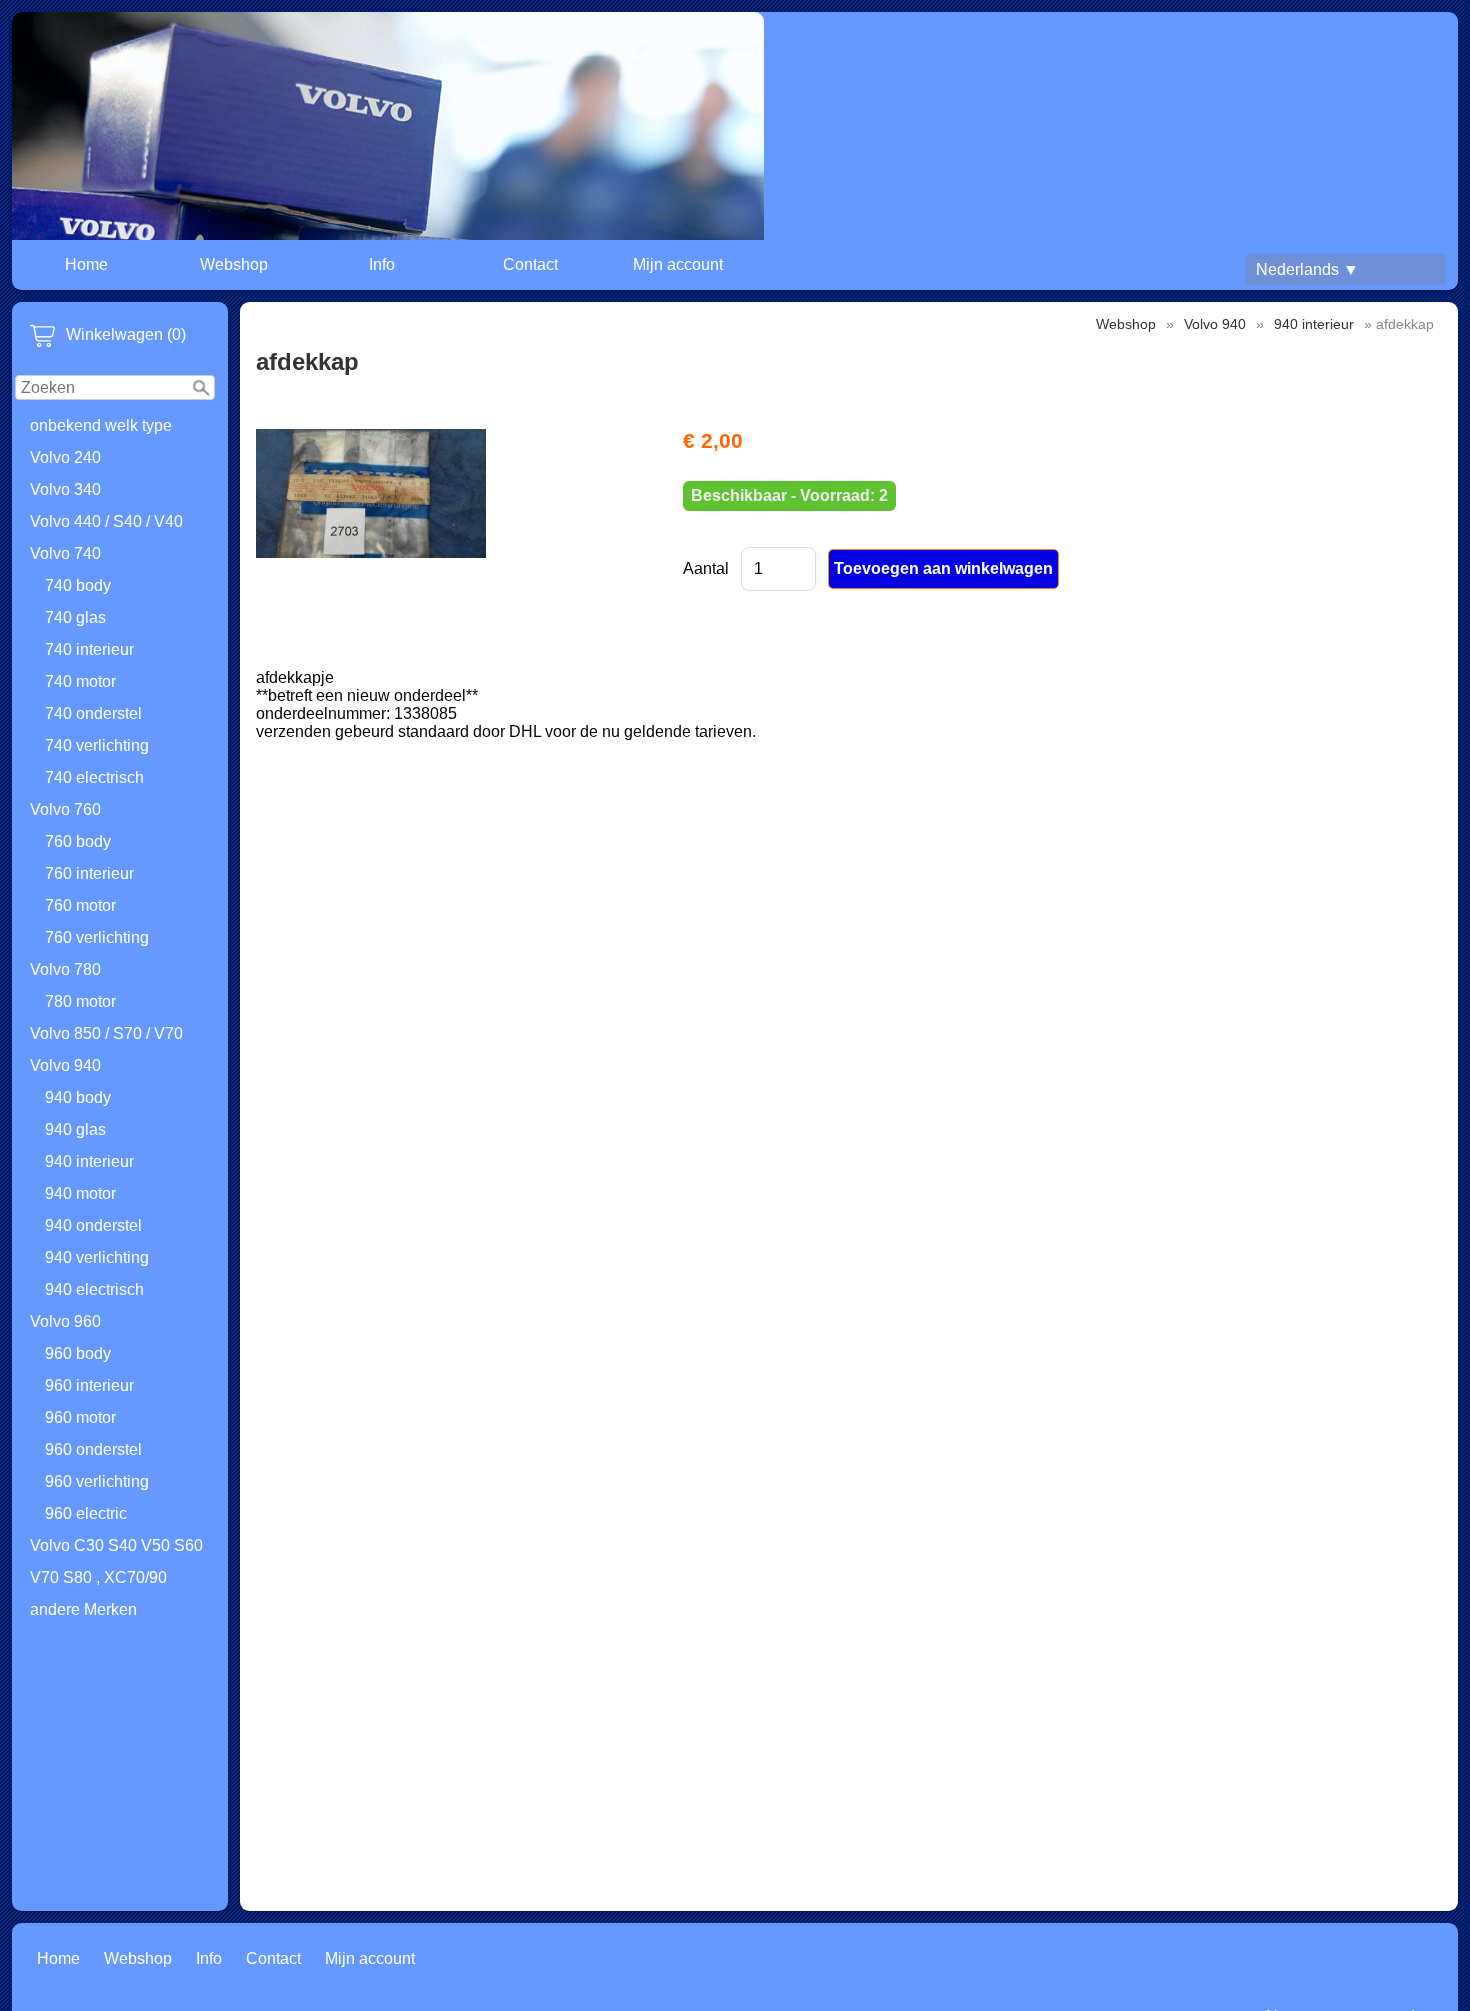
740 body (78, 585)
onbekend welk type (101, 425)
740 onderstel (93, 713)
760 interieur (89, 873)
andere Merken (83, 1609)
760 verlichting (97, 937)
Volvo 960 (65, 1321)
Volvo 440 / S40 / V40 (106, 521)
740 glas (75, 617)
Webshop (234, 264)
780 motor (80, 1001)
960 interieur (89, 1385)
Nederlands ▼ (1307, 269)
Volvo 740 (65, 553)
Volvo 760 (65, 809)
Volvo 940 (65, 1065)
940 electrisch (94, 1289)
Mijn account (678, 264)
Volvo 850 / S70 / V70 (106, 1033)
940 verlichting (97, 1257)
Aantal (706, 568)
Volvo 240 (65, 457)
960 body (78, 1353)
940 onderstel (93, 1225)
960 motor (80, 1417)
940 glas (75, 1129)
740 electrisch (94, 777)
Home (86, 264)
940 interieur (89, 1161)
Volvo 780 (65, 969)
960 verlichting (97, 1481)
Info (382, 264)
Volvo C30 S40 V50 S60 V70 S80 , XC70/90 (116, 1561)
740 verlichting (97, 745)
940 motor (80, 1193)
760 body (78, 841)
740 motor (80, 681)
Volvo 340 (65, 489)
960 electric (86, 1513)
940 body (78, 1097)
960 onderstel (93, 1449)
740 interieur (89, 649)
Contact (530, 264)
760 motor (80, 905)
